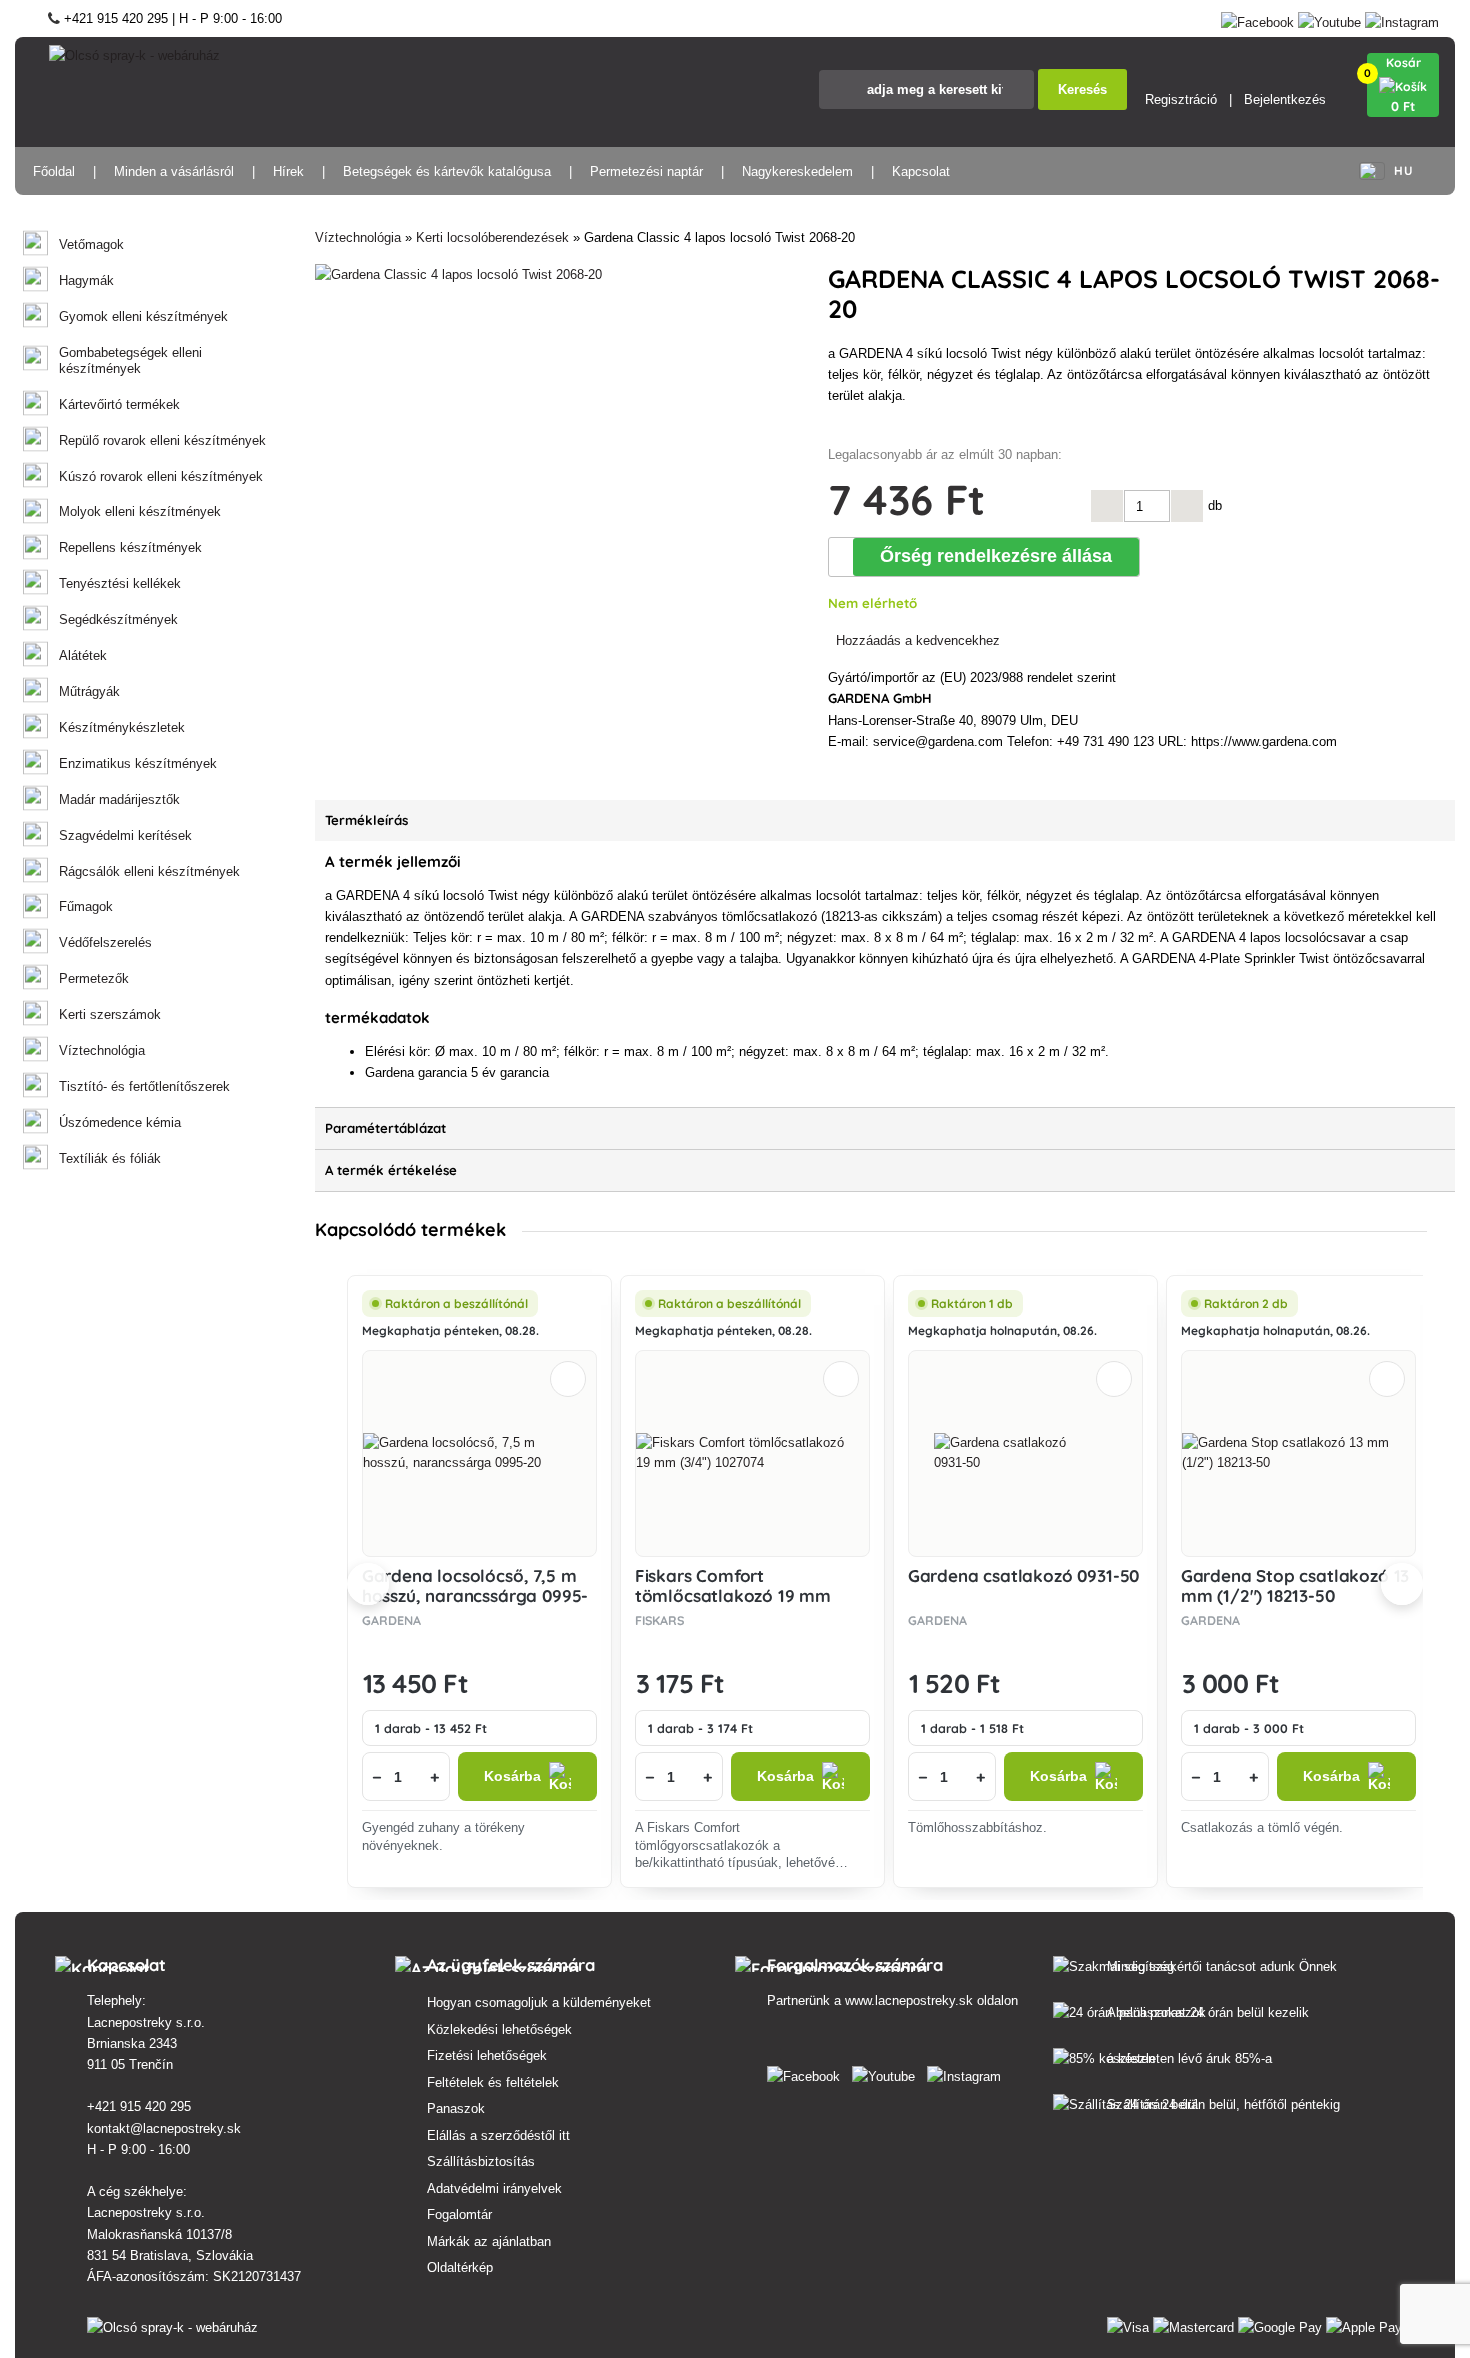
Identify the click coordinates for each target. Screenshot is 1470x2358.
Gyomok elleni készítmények (143, 316)
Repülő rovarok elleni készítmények (162, 440)
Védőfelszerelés (105, 942)
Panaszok (456, 2108)
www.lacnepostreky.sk (909, 2000)
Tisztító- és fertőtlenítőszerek (144, 1086)
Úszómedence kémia (120, 1122)
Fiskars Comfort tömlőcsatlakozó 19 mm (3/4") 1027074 (733, 1596)
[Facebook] (1257, 18)
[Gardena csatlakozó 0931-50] (1025, 1453)
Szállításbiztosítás (481, 2161)
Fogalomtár (459, 2214)
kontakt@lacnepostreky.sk (164, 2128)
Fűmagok (86, 906)
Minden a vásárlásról (174, 171)
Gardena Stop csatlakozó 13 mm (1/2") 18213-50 (1295, 1585)
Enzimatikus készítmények (138, 763)
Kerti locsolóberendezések (492, 237)
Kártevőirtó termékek (119, 404)
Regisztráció (1181, 99)
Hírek (288, 171)
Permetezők (94, 978)
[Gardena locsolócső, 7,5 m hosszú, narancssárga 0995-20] (479, 1453)
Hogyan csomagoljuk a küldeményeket (539, 2002)
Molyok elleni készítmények (140, 511)
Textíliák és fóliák (110, 1158)
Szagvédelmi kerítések (125, 835)
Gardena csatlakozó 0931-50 (1024, 1575)
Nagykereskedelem (797, 171)
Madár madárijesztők (119, 799)
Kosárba (512, 1776)
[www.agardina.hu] (807, 2072)
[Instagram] (1402, 18)
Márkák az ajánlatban (489, 2241)
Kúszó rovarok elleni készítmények (161, 476)
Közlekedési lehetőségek (499, 2029)
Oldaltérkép (460, 2267)
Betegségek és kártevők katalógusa (447, 171)
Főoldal (54, 171)
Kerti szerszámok (110, 1014)
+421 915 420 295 (139, 2106)
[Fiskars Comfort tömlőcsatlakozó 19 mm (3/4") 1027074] (752, 1453)
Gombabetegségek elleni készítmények (130, 360)
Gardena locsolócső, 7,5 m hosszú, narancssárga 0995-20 (475, 1596)
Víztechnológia (102, 1050)
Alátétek (83, 655)
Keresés (1082, 89)
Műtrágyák (89, 691)
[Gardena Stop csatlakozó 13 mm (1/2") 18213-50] (1298, 1453)
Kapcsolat (921, 171)
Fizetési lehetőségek (487, 2055)
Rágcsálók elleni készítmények (149, 871)
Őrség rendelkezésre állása (996, 556)
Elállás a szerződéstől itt (498, 2135)
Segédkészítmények (118, 619)
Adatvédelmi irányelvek (494, 2188)
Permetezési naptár (646, 171)
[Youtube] (1329, 18)
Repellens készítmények (130, 547)
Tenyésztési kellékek (120, 583)
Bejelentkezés (1285, 99)
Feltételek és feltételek (493, 2082)
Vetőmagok (91, 244)
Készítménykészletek (122, 727)
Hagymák (86, 280)
